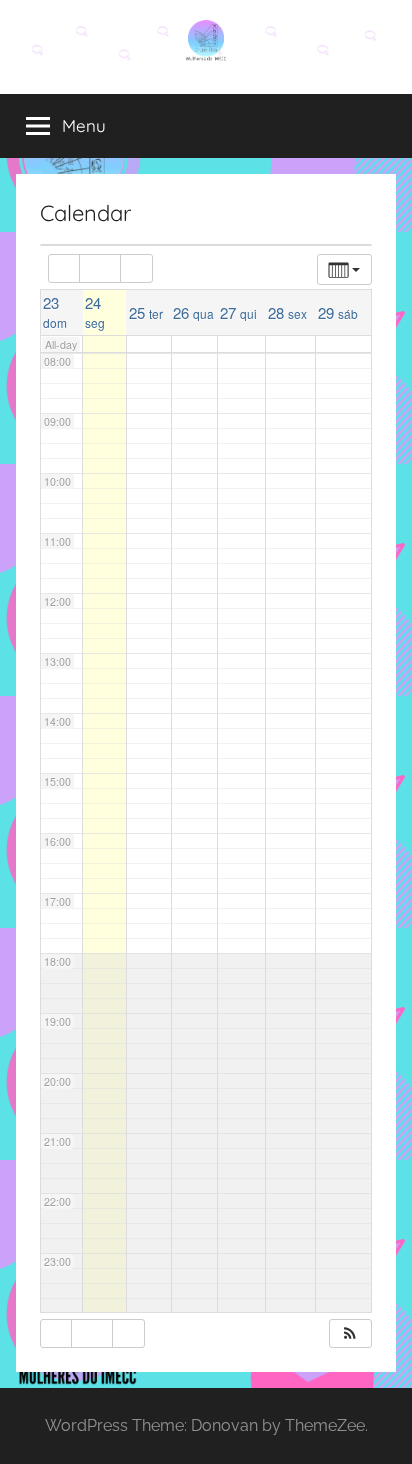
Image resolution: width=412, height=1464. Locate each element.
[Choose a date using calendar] (100, 268)
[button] (350, 1333)
